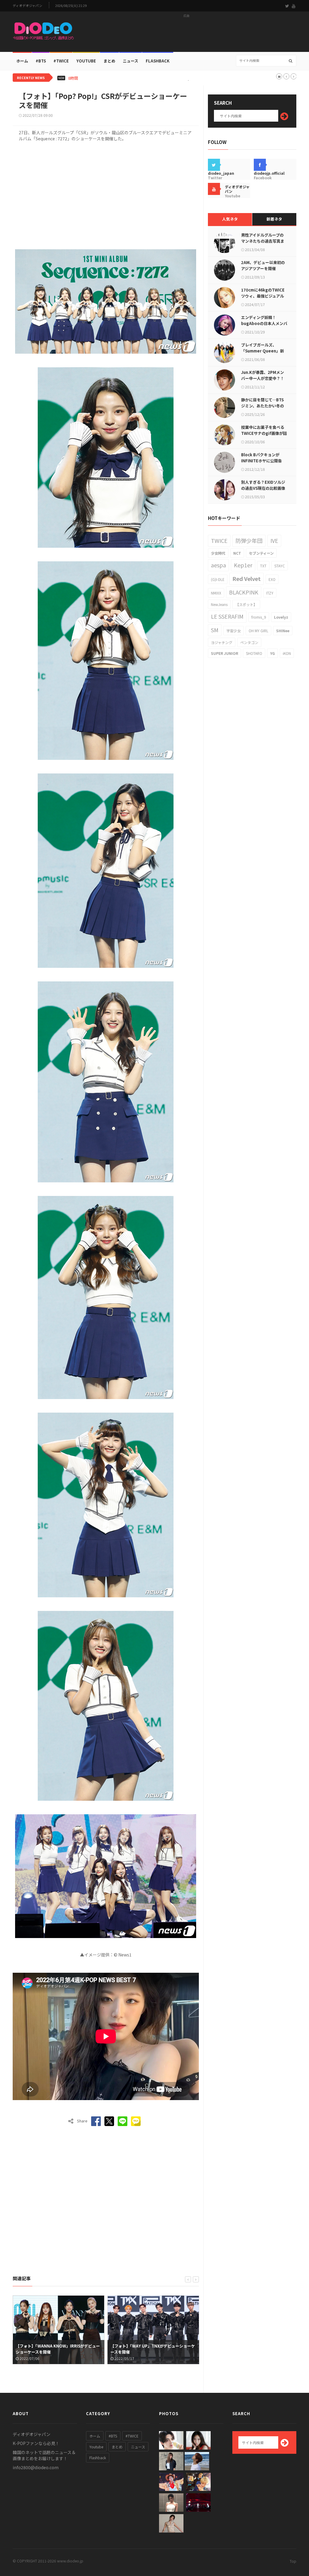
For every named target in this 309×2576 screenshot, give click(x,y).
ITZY (270, 593)
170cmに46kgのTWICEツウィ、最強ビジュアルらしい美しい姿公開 (263, 296)
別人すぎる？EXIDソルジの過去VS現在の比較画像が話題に (263, 488)
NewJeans (219, 604)
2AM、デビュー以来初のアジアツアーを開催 (263, 265)
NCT (237, 553)
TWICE (219, 540)
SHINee (283, 631)
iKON (287, 653)
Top (293, 2561)
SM (215, 630)
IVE (274, 540)
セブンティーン (261, 553)
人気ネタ (230, 219)
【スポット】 (246, 604)
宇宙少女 (234, 631)
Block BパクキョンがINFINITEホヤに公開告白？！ (261, 461)
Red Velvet (247, 579)
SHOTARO (254, 653)
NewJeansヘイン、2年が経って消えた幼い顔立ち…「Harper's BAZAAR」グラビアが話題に (167, 78)
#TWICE (132, 2436)
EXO (272, 579)
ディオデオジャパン (27, 6)
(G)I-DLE (218, 579)
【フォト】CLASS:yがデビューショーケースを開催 (152, 2349)
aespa (218, 565)
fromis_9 (259, 617)
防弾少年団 (249, 540)
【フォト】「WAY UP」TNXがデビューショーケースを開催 (58, 2349)
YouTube (86, 61)
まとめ (109, 61)
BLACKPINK (244, 592)
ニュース (131, 61)
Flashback (158, 61)
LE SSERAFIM (227, 616)
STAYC (280, 566)
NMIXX (216, 593)
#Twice (61, 61)
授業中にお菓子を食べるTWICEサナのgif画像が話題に (264, 433)
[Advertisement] (186, 33)
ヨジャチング (222, 642)
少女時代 (218, 553)
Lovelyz (281, 617)
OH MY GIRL (258, 631)
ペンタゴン (249, 642)
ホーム (22, 61)
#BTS (41, 61)
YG (272, 653)
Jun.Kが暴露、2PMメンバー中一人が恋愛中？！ (263, 375)
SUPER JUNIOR (225, 653)
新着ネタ (274, 219)
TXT (263, 566)
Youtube (96, 2447)
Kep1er (243, 565)
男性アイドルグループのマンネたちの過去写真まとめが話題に (263, 241)
